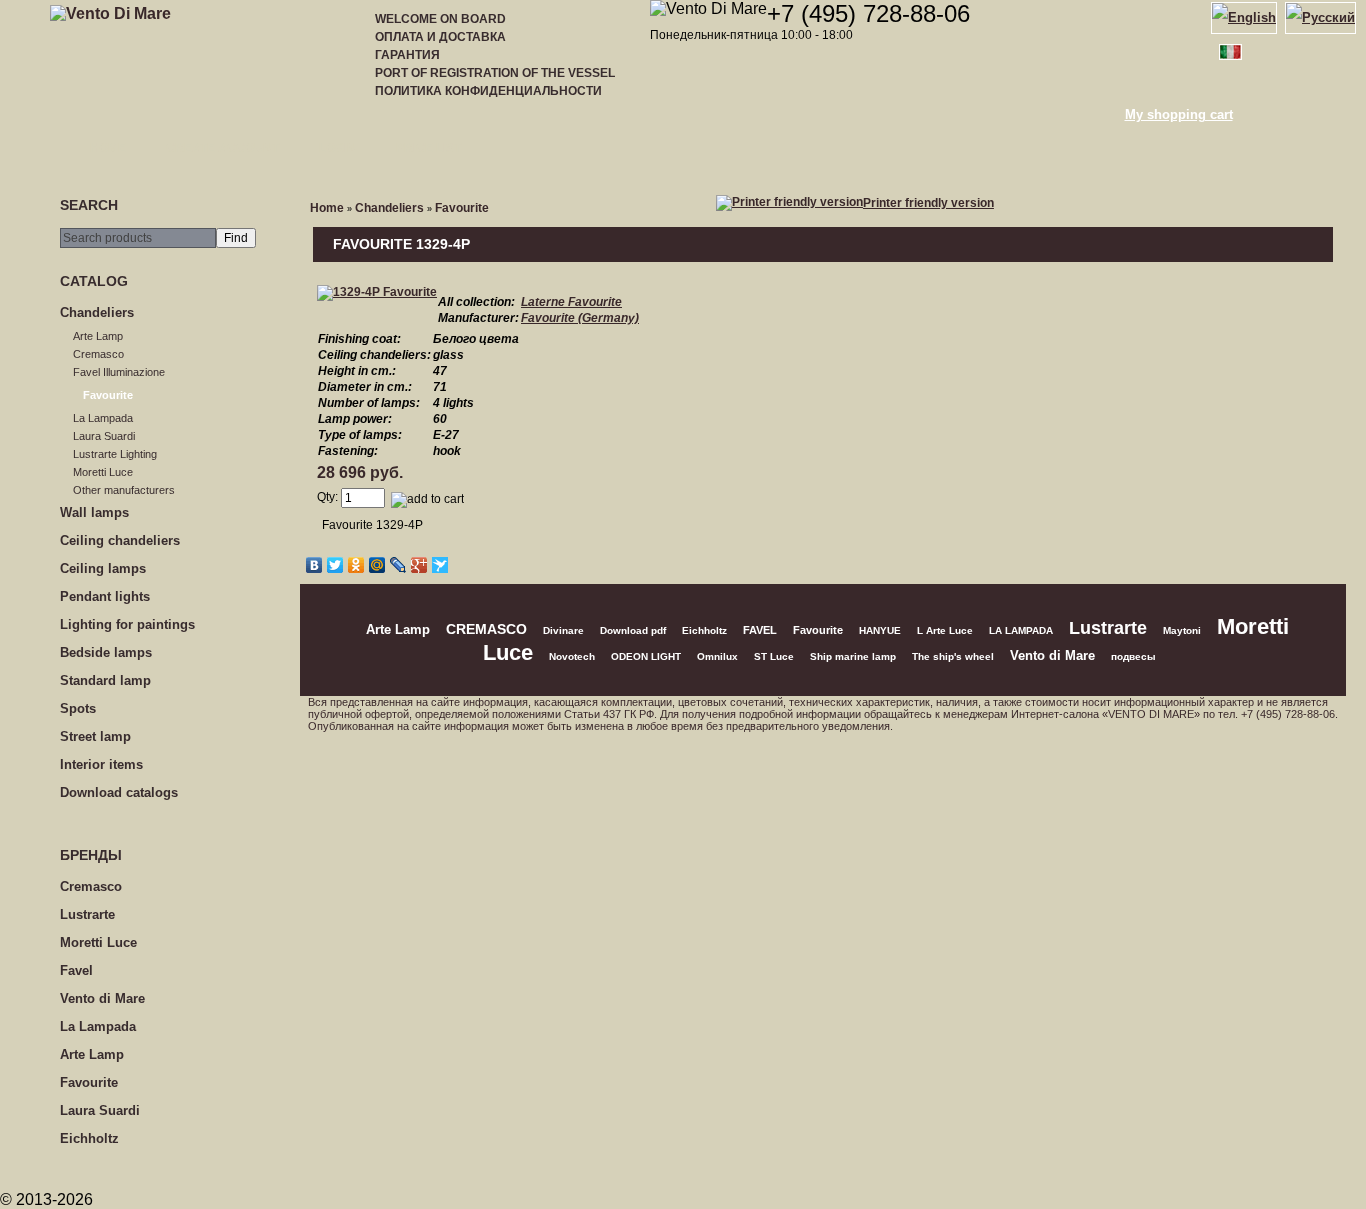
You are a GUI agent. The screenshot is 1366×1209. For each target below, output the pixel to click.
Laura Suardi (104, 436)
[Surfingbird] (440, 565)
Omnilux (717, 656)
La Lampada (103, 418)
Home (108, 148)
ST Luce (774, 656)
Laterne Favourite (571, 302)
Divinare (563, 630)
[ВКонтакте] (314, 565)
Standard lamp (105, 680)
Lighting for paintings (127, 624)
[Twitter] (335, 565)
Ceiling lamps (103, 568)
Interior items (101, 764)
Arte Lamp (98, 336)
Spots (78, 708)
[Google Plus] (419, 565)
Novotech (572, 656)
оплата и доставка (440, 37)
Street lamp (95, 736)
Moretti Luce (103, 472)
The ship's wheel (953, 656)
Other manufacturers (124, 490)
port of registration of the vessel (495, 73)
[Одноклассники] (356, 565)
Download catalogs (119, 792)
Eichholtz (89, 1138)
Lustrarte (87, 914)
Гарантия (407, 55)
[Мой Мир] (377, 565)
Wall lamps (94, 512)
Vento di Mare (102, 998)
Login (337, 148)
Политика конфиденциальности (488, 91)
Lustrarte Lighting (115, 454)
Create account (222, 148)
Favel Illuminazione (119, 372)
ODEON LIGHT (646, 656)
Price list (428, 148)
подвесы (1133, 656)
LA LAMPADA (1021, 630)
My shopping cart (1179, 114)
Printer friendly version (928, 203)
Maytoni (1182, 630)
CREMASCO (486, 629)
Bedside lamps (106, 652)
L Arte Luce (945, 630)
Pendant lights (105, 596)
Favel (76, 970)
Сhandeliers (97, 312)
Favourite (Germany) (580, 318)
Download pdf (633, 630)
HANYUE (880, 630)
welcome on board (440, 19)
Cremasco (98, 354)
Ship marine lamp (853, 656)
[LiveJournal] (398, 565)
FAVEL (760, 630)
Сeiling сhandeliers (120, 540)
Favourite (108, 395)
